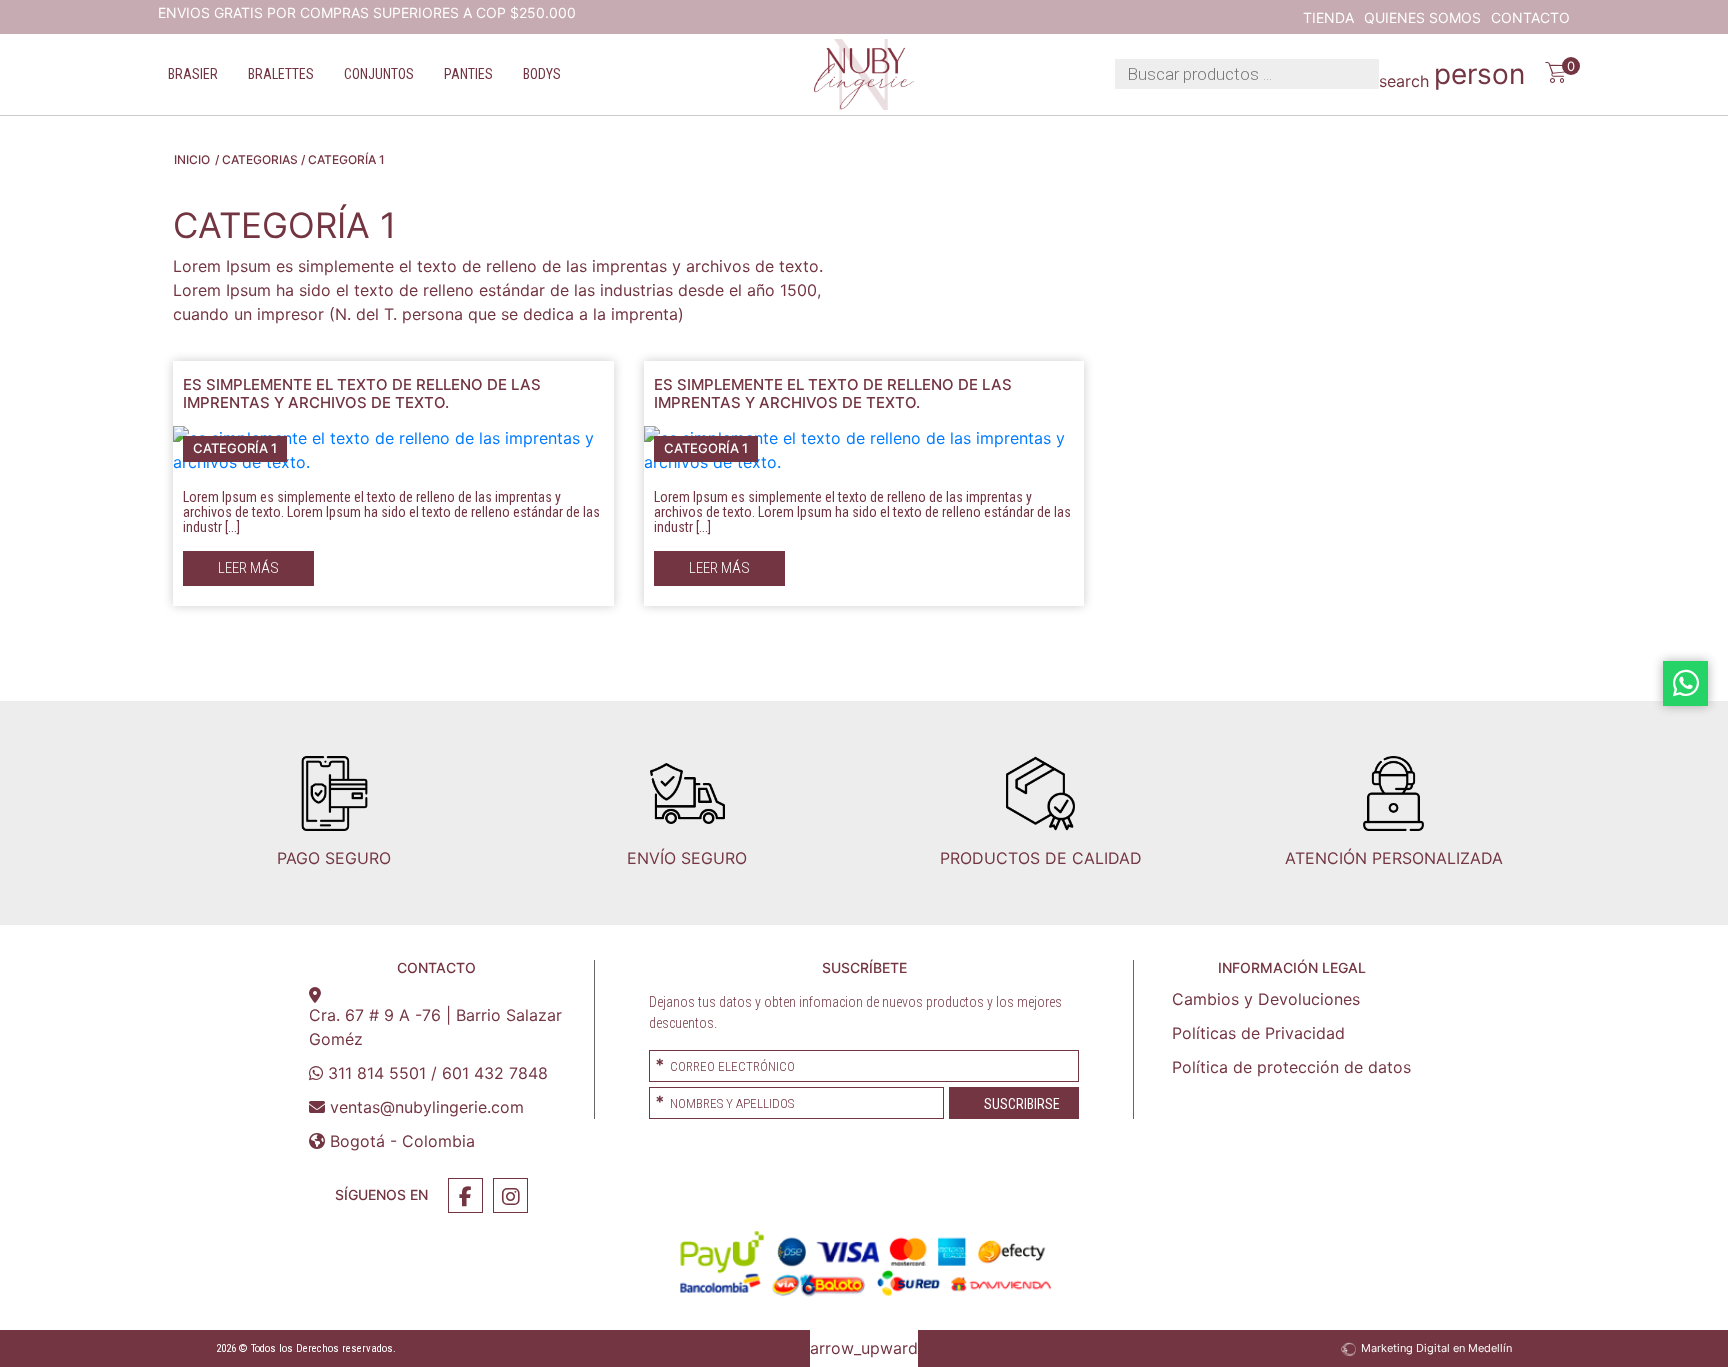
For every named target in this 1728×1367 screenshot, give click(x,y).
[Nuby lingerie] (864, 74)
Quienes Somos (1422, 17)
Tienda (1328, 17)
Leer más (248, 568)
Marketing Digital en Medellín (1436, 1348)
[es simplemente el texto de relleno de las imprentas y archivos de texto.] (393, 449)
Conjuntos (379, 74)
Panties (468, 74)
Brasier (193, 74)
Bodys (542, 74)
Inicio (192, 159)
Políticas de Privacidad (1258, 1033)
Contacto (1530, 17)
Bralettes (281, 74)
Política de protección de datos (1291, 1067)
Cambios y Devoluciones (1266, 999)
